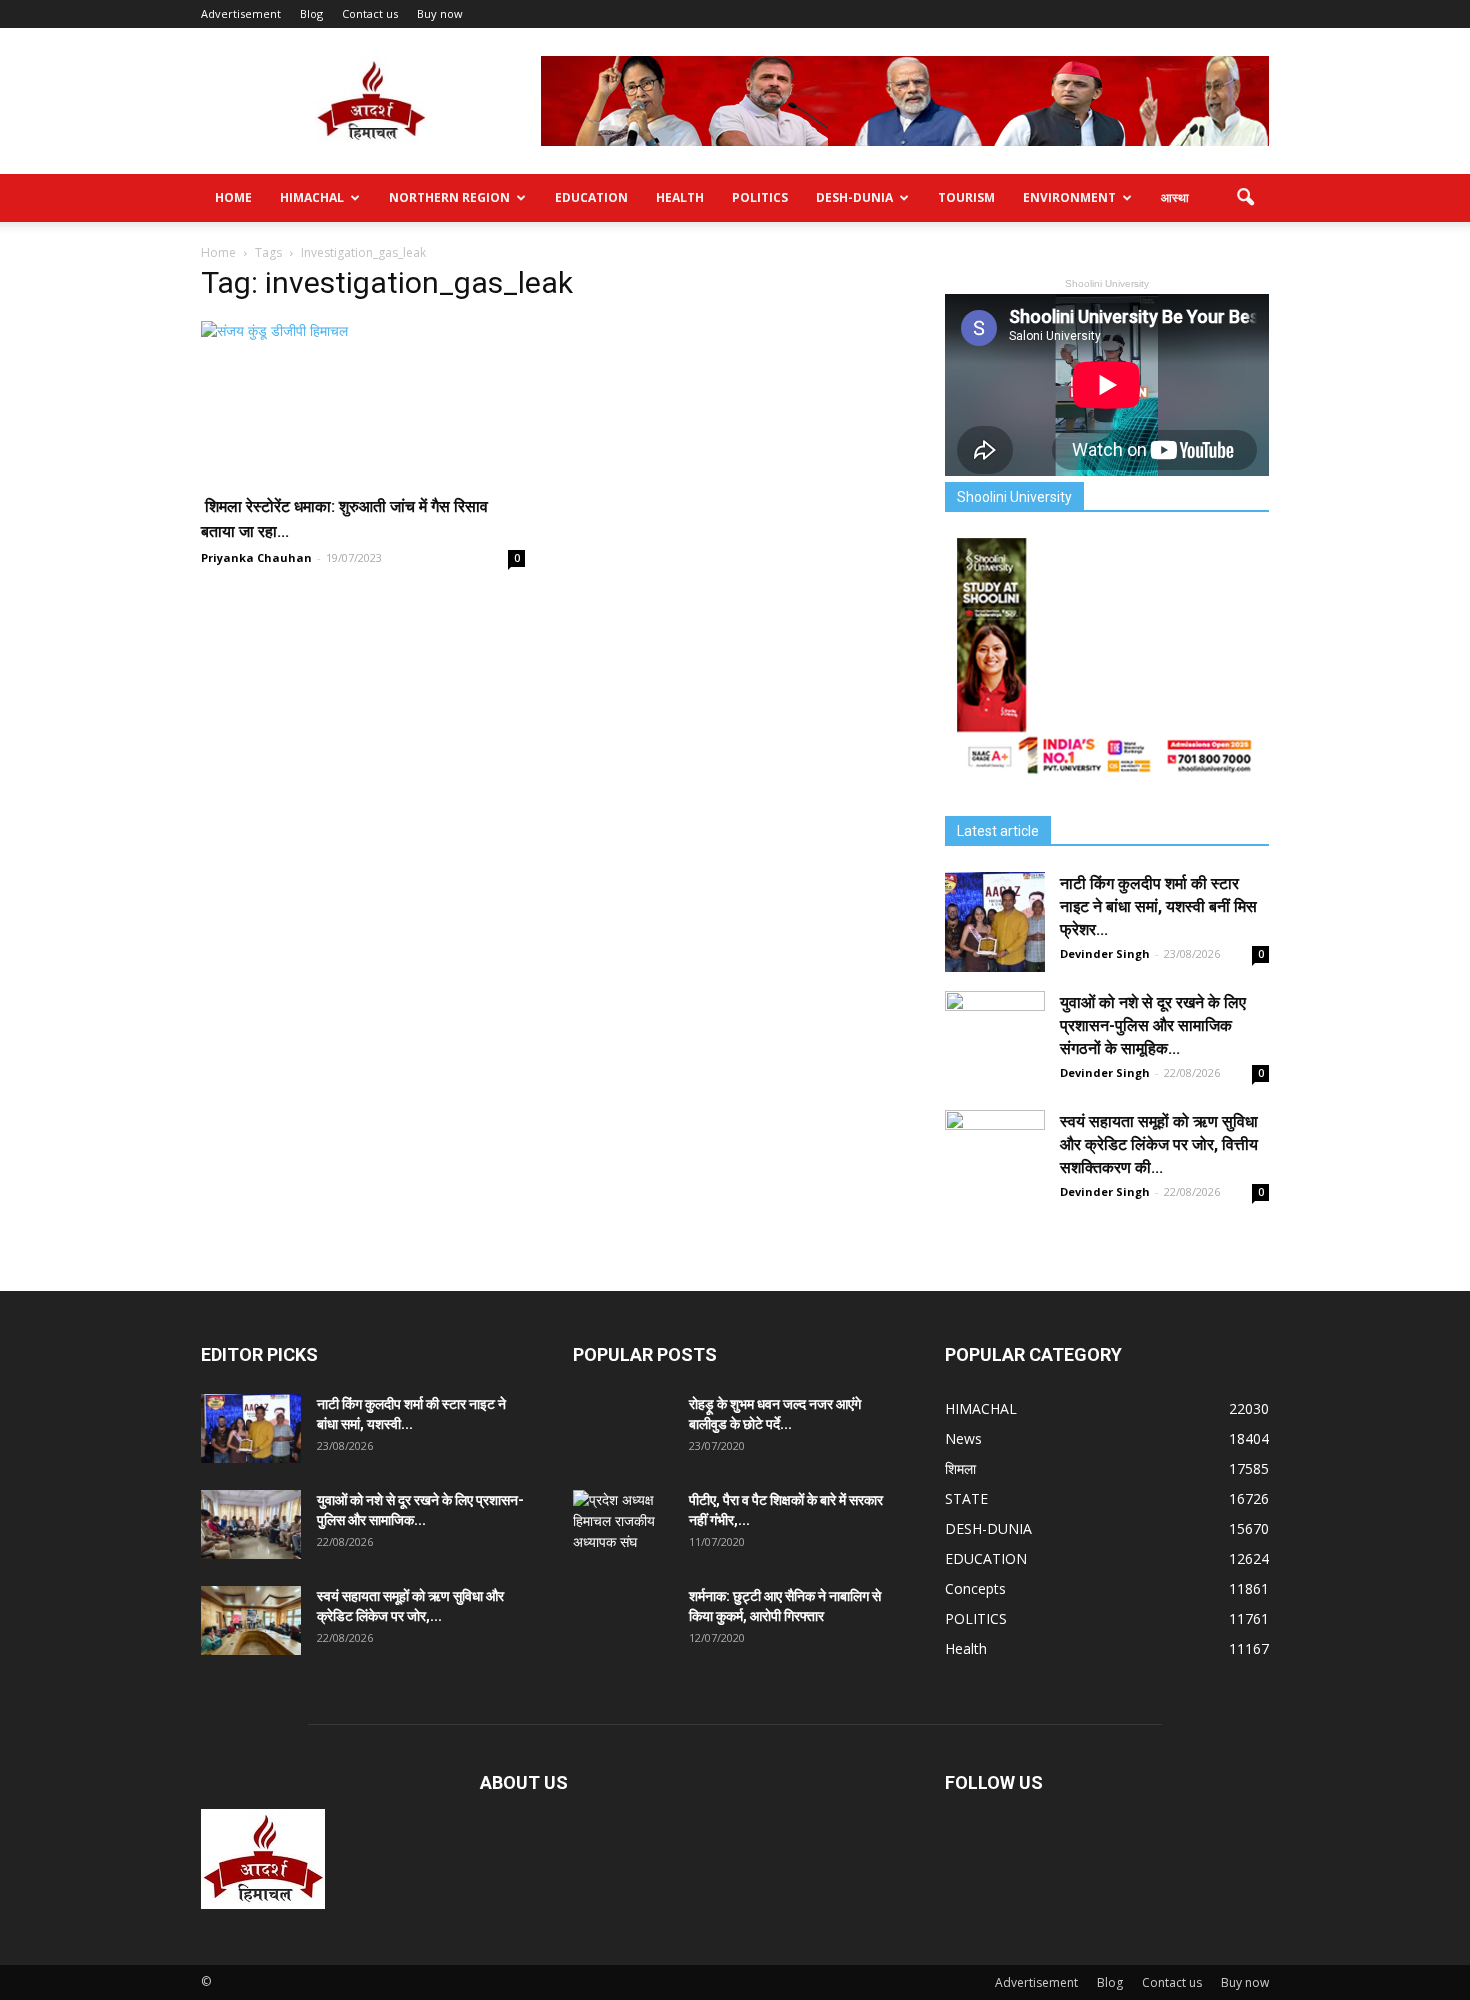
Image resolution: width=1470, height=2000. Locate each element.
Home (233, 197)
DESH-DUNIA (854, 197)
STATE (966, 1498)
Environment (1069, 197)
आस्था (1175, 197)
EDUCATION (591, 197)
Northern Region (449, 197)
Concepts (975, 1588)
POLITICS (760, 197)
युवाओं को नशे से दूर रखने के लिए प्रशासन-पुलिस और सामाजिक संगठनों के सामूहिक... (1153, 1025)
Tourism (966, 197)
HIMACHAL (312, 197)
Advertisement (241, 13)
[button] (1245, 198)
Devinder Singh (1105, 953)
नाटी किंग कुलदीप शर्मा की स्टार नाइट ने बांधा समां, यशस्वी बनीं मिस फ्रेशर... (1158, 906)
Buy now (440, 13)
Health (680, 197)
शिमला (960, 1468)
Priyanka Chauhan (256, 557)
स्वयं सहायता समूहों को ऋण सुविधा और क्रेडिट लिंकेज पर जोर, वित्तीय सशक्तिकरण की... (1159, 1144)
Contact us (370, 13)
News (963, 1438)
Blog (311, 13)
